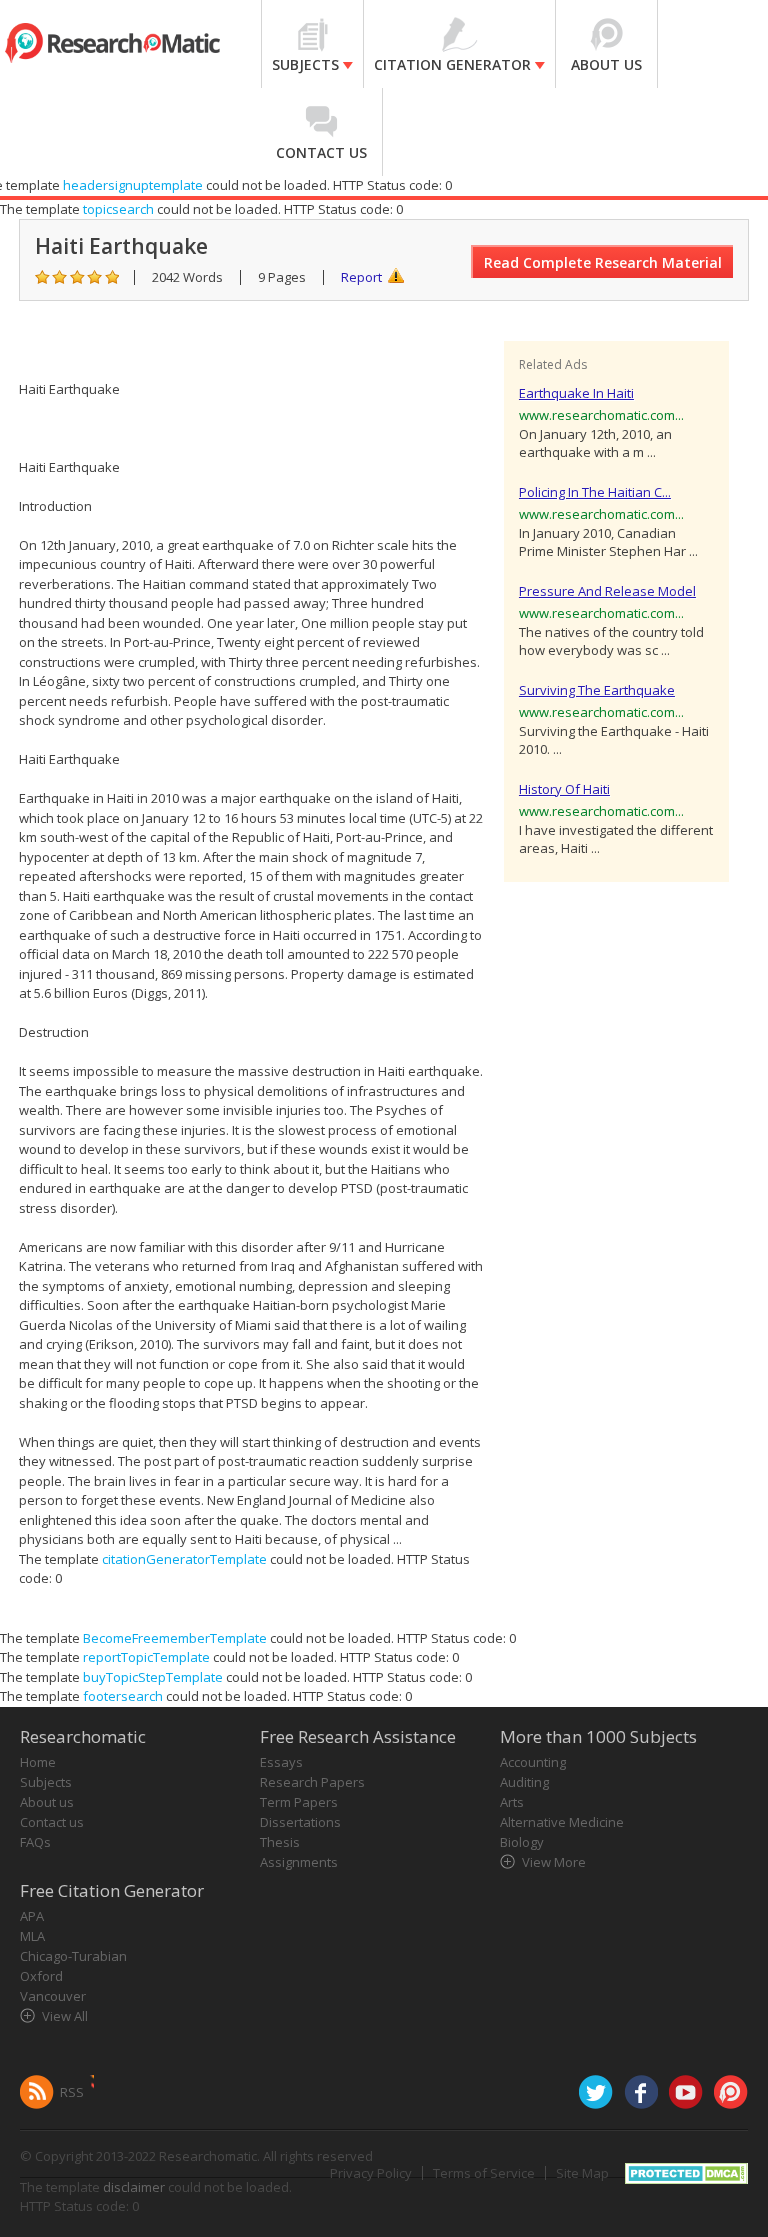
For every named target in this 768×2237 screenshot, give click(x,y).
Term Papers (299, 1802)
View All (65, 2016)
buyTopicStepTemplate (153, 1677)
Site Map (582, 2173)
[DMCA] (686, 2171)
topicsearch (118, 209)
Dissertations (300, 1822)
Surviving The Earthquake (597, 690)
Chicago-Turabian (73, 1956)
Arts (512, 1802)
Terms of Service (484, 2173)
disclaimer (134, 2187)
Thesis (280, 1842)
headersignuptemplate (133, 185)
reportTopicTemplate (146, 1657)
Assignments (299, 1862)
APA (32, 1916)
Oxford (41, 1976)
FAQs (35, 1842)
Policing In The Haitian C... (595, 492)
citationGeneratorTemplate (184, 1559)
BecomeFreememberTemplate (175, 1638)
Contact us (52, 1822)
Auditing (524, 1782)
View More (554, 1862)
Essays (281, 1762)
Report (361, 277)
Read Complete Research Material (603, 262)
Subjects (46, 1782)
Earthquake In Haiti (576, 393)
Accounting (533, 1762)
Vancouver (53, 1996)
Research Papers (312, 1782)
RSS (72, 2092)
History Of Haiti (564, 789)
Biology (522, 1842)
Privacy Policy (371, 2173)
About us (47, 1802)
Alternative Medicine (562, 1822)
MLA (32, 1936)
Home (38, 1762)
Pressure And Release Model (607, 591)
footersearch (123, 1696)
